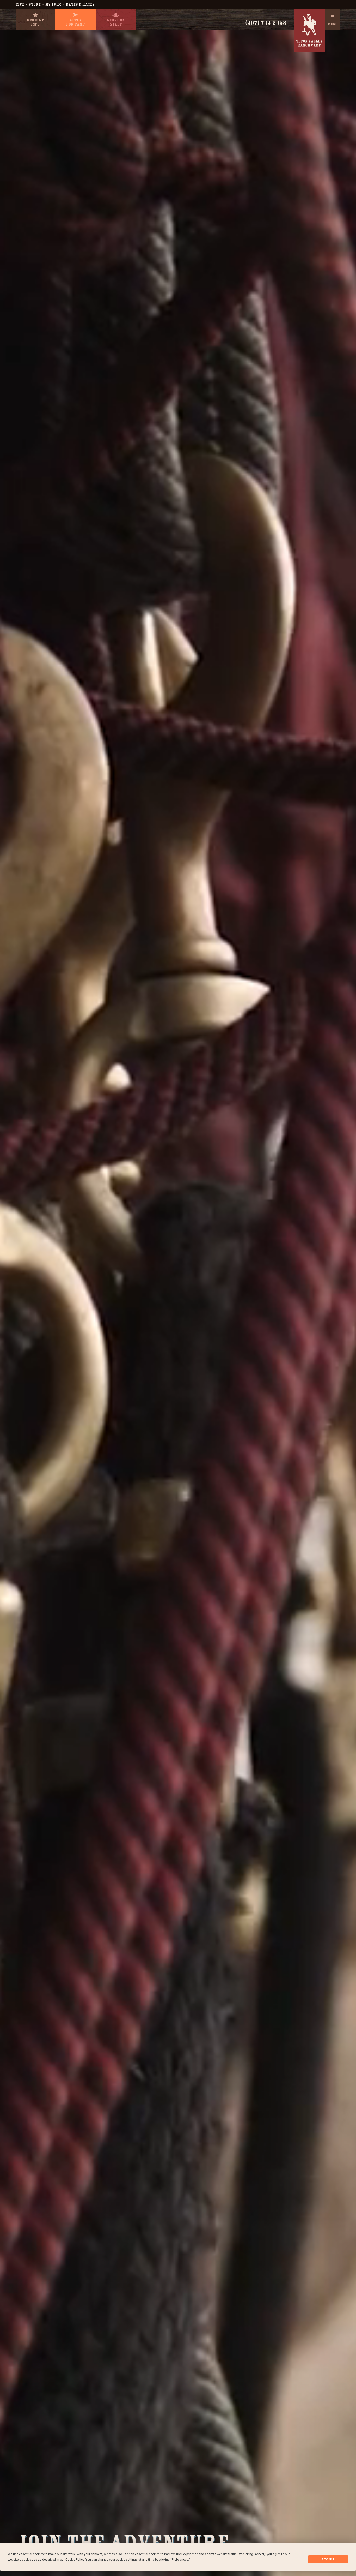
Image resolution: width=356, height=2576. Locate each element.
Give (20, 5)
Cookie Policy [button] (75, 2560)
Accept (328, 2559)
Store (35, 5)
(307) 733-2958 (266, 23)
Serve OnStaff (116, 22)
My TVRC (53, 5)
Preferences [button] (180, 2560)
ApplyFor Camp (75, 22)
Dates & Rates (80, 5)
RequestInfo (35, 22)
